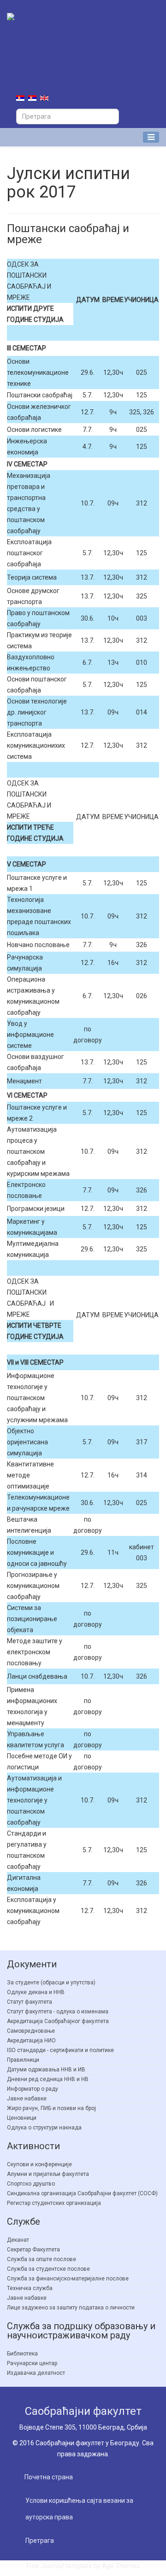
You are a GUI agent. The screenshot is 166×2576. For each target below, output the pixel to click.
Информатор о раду (33, 2089)
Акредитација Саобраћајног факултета (58, 2021)
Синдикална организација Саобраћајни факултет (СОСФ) (82, 2193)
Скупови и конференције (39, 2164)
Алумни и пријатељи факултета (48, 2174)
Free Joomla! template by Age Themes (83, 2566)
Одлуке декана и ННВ (36, 1992)
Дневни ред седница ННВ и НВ (48, 2079)
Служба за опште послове (41, 2259)
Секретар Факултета (33, 2250)
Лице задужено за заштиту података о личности (71, 2308)
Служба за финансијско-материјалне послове (68, 2279)
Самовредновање (31, 2031)
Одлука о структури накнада (44, 2128)
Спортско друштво (31, 2184)
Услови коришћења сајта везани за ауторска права (79, 2509)
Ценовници (22, 2118)
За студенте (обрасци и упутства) (51, 1983)
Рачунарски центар (32, 2363)
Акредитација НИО (31, 2041)
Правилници (23, 2060)
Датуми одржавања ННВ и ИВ (46, 2070)
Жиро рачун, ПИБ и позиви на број (51, 2108)
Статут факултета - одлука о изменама (58, 2012)
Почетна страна (49, 2477)
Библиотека (22, 2354)
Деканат (18, 2240)
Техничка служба (30, 2288)
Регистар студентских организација (54, 2203)
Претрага (40, 2541)
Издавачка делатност (36, 2373)
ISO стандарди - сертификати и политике (60, 2050)
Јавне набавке (27, 2099)
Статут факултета (30, 2002)
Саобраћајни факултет (83, 2411)
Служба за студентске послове (48, 2269)
